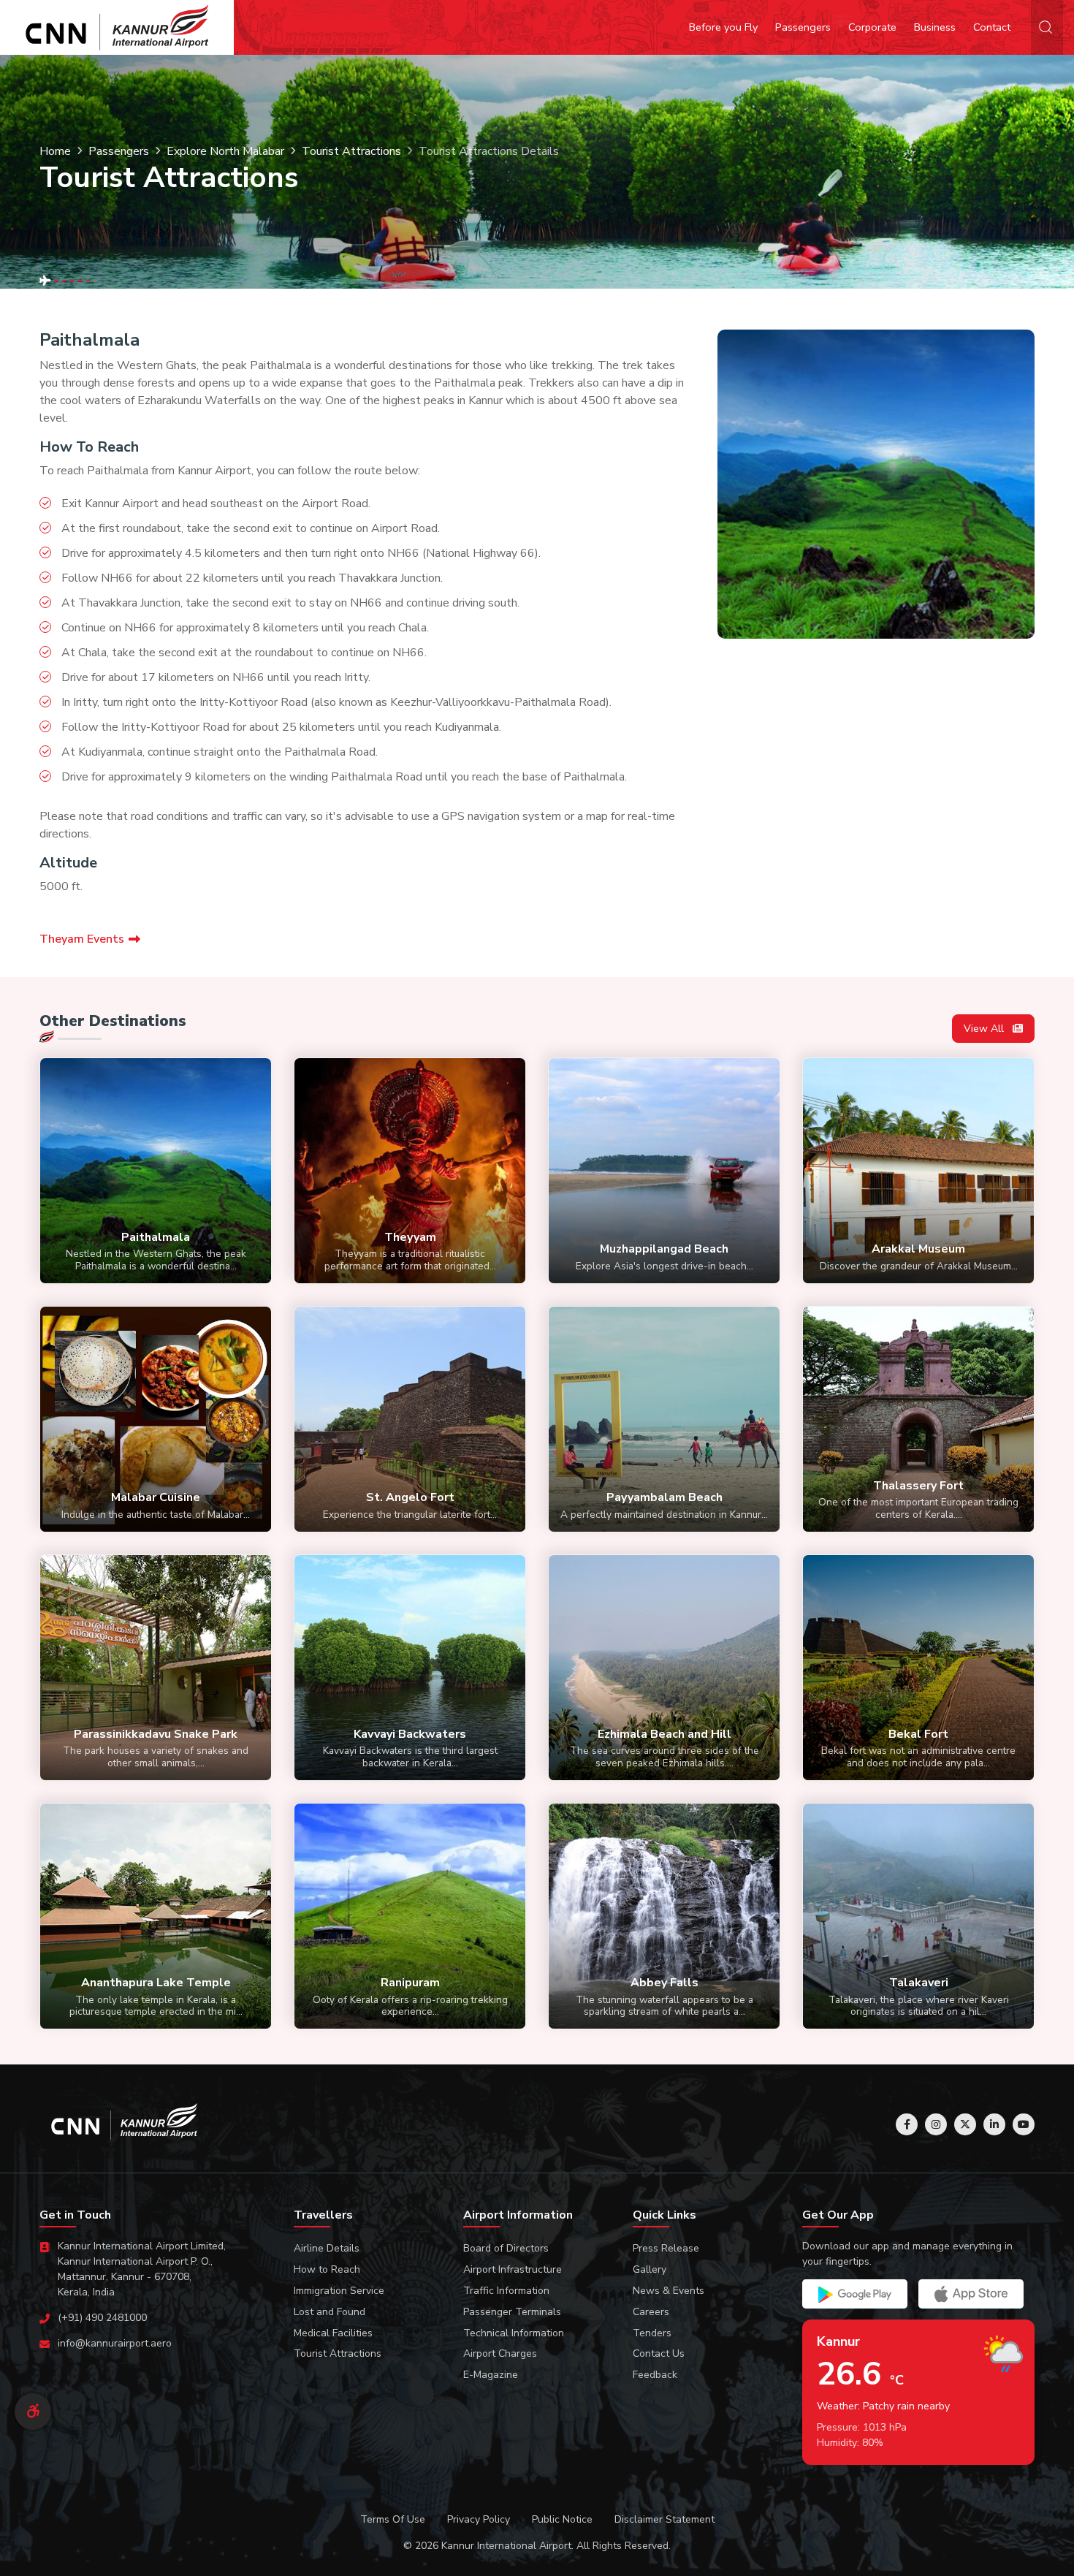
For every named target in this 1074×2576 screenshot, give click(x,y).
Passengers (803, 27)
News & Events (669, 2291)
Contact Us (659, 2353)
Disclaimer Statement (664, 2519)
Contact (992, 27)
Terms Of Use (393, 2519)
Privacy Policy (479, 2519)
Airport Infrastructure (513, 2269)
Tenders (652, 2333)
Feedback (655, 2375)
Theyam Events (82, 939)
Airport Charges (500, 2353)
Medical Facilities (333, 2333)
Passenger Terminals (512, 2312)
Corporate (872, 27)
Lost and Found (330, 2312)
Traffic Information (506, 2291)
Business (935, 27)
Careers (651, 2312)
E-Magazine (491, 2375)
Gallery (650, 2269)
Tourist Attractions (351, 151)
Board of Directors (506, 2248)
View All (985, 1029)
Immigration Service (339, 2291)
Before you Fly (723, 27)
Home (55, 151)
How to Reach (327, 2269)
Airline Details (327, 2248)
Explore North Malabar (225, 151)
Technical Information (514, 2333)
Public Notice (562, 2519)
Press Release (666, 2248)
